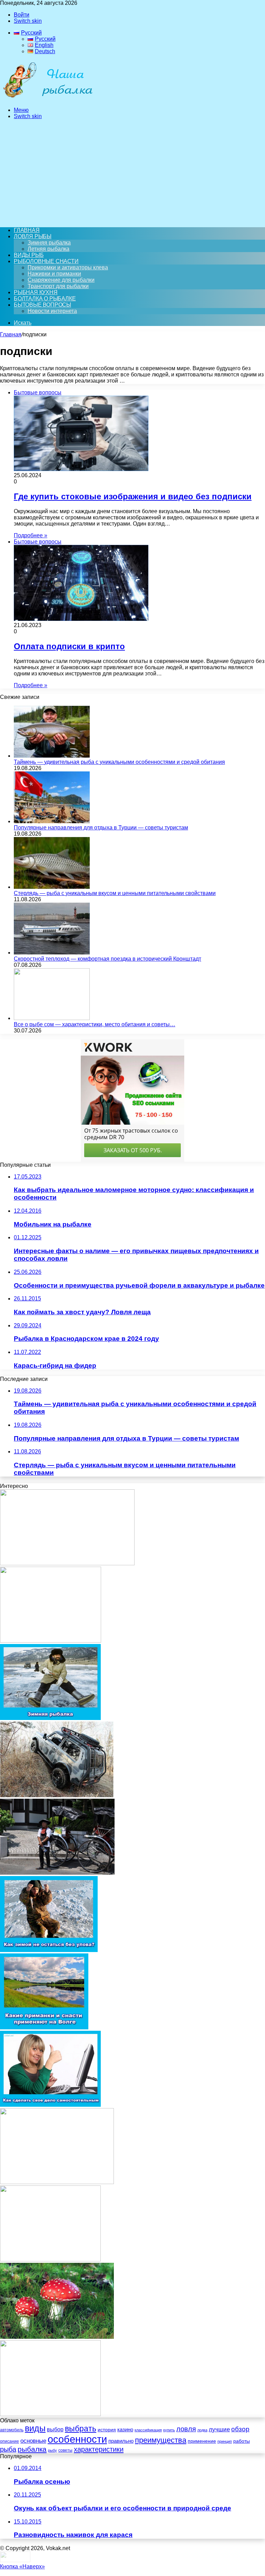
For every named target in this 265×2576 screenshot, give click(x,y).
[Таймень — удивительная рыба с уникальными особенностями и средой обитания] (52, 756)
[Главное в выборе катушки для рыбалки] (50, 2260)
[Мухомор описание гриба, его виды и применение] (57, 2337)
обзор (240, 2429)
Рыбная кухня (36, 292)
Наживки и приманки (54, 274)
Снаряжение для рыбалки (61, 280)
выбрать (81, 2429)
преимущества (161, 2440)
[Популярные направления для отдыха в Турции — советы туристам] (52, 821)
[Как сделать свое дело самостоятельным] (50, 2105)
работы (242, 2441)
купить (169, 2430)
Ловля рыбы (33, 236)
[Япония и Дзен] (57, 1873)
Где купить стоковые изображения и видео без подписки (133, 496)
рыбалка (32, 2449)
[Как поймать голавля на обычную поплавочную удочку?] (50, 2414)
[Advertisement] (132, 173)
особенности (77, 2439)
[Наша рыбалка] (48, 98)
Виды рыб (29, 255)
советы (65, 2450)
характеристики (99, 2449)
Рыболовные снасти (46, 261)
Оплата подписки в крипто (69, 646)
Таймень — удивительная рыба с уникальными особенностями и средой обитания (119, 762)
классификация (148, 2430)
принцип (225, 2441)
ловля (186, 2429)
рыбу (52, 2450)
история (107, 2430)
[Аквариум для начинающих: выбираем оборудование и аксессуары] (57, 2182)
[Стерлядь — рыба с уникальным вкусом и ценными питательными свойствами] (52, 887)
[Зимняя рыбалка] (50, 1718)
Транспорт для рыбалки (58, 286)
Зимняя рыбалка (49, 243)
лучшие (219, 2429)
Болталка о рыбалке (45, 299)
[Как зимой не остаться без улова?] (49, 1950)
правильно (121, 2441)
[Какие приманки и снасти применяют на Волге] (44, 2027)
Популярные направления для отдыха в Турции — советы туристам (101, 828)
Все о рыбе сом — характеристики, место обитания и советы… (95, 1024)
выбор (55, 2429)
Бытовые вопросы (42, 305)
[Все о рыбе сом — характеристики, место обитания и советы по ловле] (52, 1018)
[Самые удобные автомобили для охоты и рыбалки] (57, 1795)
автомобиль (12, 2430)
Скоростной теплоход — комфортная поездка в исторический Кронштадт (107, 959)
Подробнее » (31, 535)
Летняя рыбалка (48, 249)
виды (35, 2428)
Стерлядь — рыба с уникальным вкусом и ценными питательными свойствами (115, 893)
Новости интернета (52, 311)
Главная (11, 334)
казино (125, 2429)
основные (33, 2441)
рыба (8, 2449)
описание (9, 2441)
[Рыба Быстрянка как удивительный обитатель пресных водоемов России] (67, 1563)
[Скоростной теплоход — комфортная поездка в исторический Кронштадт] (52, 953)
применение (202, 2441)
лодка (202, 2430)
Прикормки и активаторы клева (68, 267)
